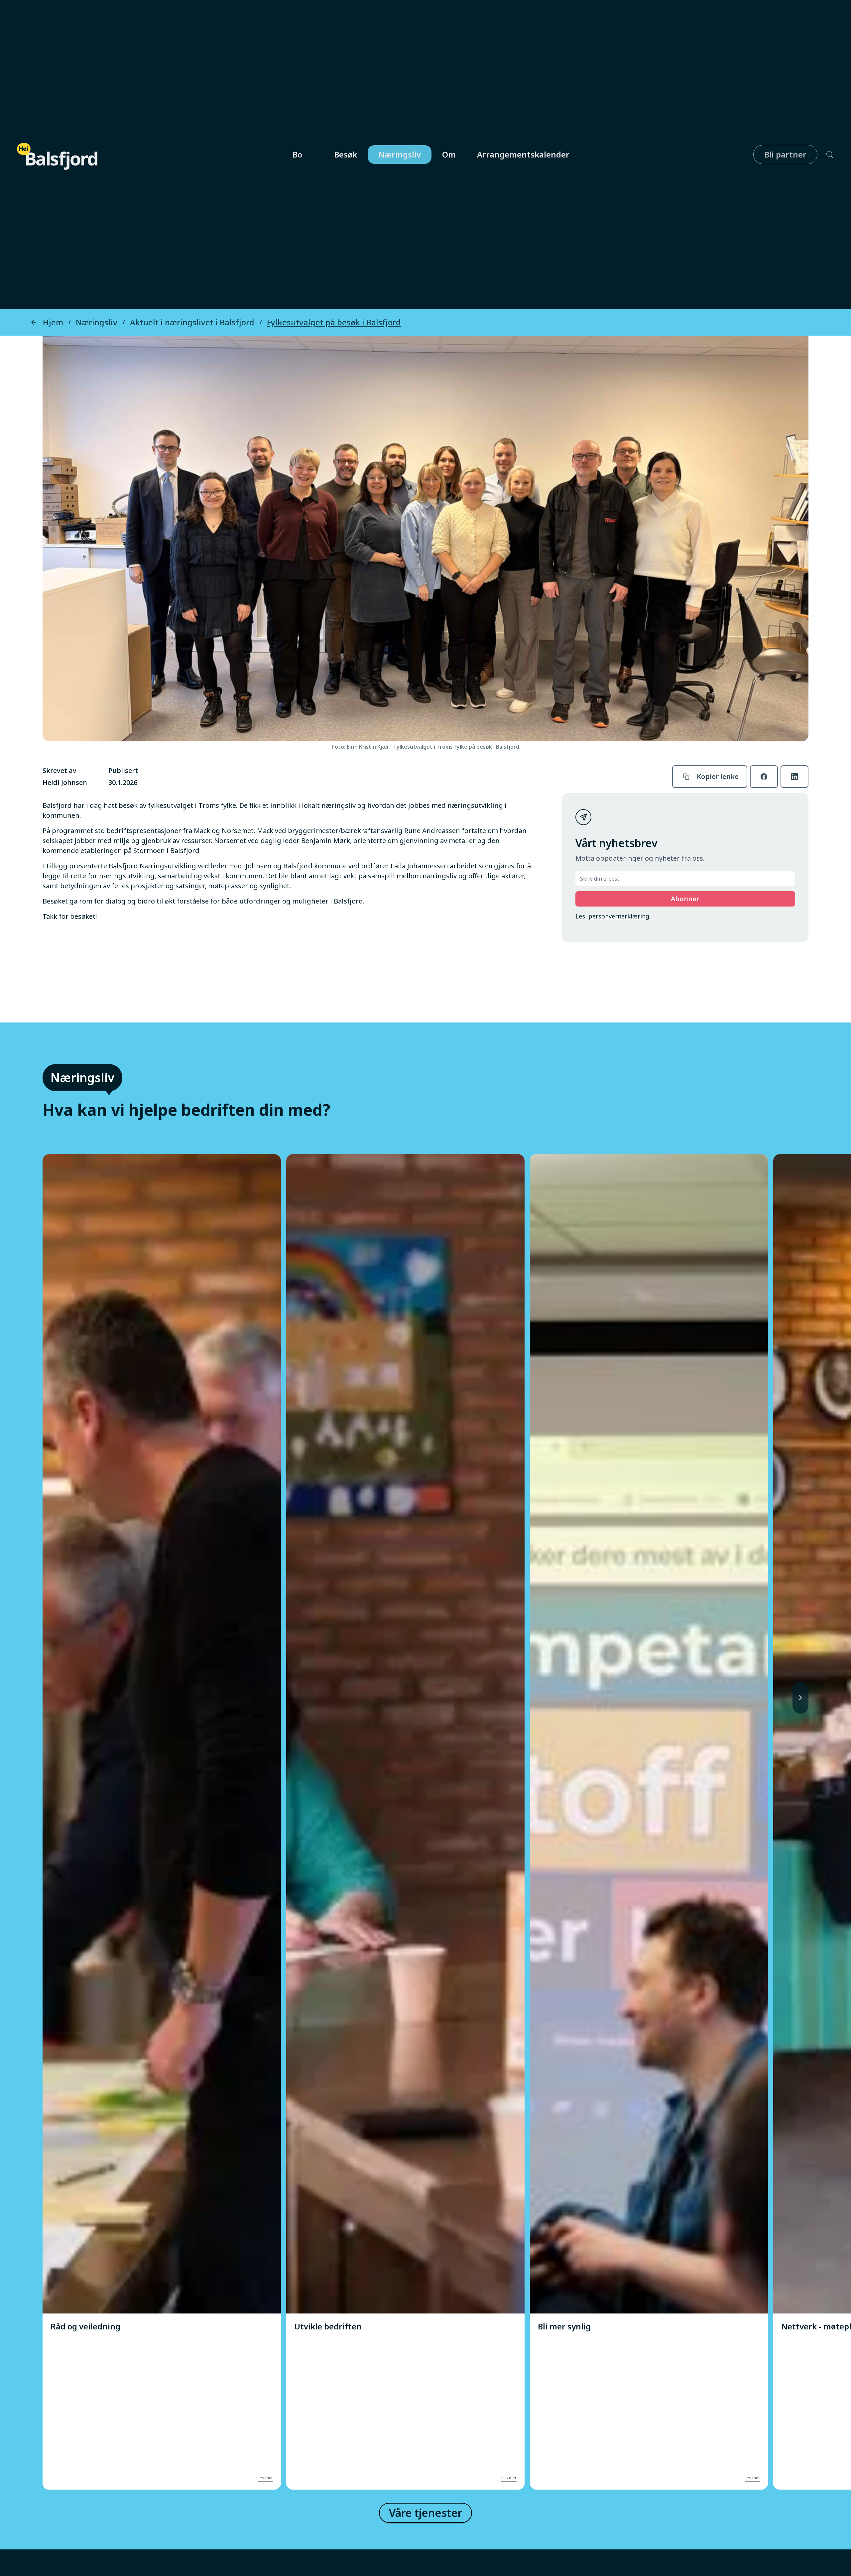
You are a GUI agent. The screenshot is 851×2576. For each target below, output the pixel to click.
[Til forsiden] (58, 153)
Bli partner (785, 154)
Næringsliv (400, 154)
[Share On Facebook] (764, 777)
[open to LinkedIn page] (794, 777)
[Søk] (826, 155)
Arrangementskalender (523, 154)
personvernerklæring (619, 916)
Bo (297, 154)
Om (449, 154)
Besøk (346, 154)
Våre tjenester (425, 2513)
